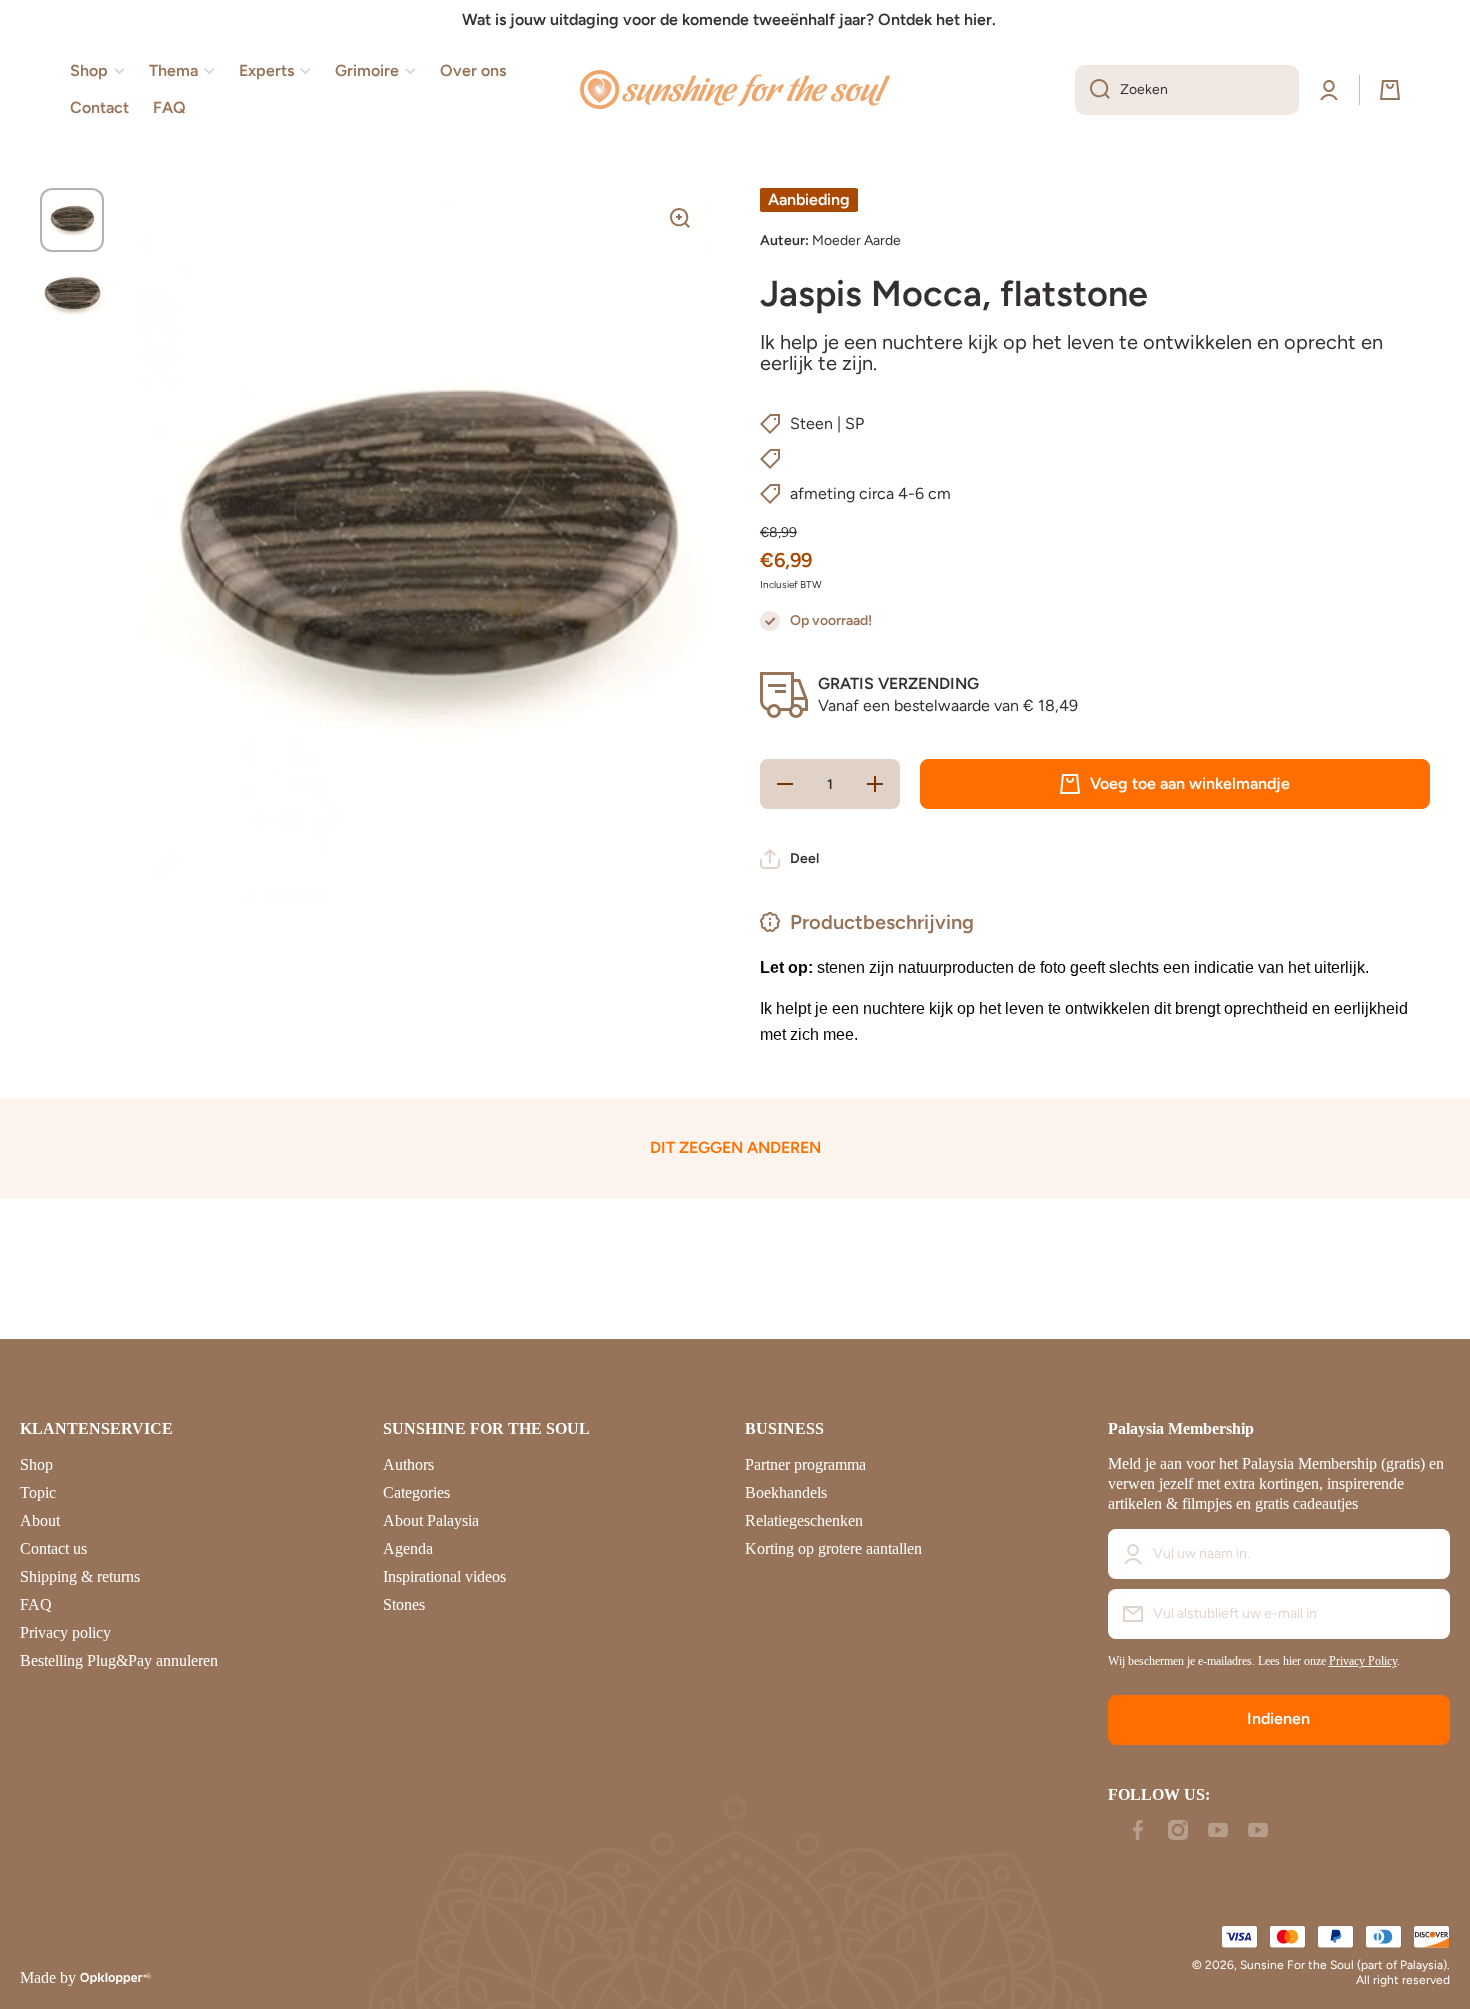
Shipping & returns (80, 1576)
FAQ (36, 1604)
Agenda (408, 1548)
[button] (1390, 90)
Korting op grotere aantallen (833, 1548)
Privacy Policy (1363, 1661)
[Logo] (735, 90)
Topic (38, 1492)
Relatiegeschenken (804, 1520)
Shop (36, 1464)
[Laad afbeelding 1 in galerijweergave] (72, 220)
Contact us (53, 1548)
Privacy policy (65, 1632)
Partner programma (805, 1464)
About (40, 1520)
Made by (48, 1977)
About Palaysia (431, 1520)
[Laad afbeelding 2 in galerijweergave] (72, 294)
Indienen (1278, 1718)
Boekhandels (786, 1492)
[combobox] (1187, 90)
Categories (416, 1492)
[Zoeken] (1092, 90)
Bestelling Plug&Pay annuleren (119, 1660)
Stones (404, 1604)
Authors (408, 1464)
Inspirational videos (444, 1576)
